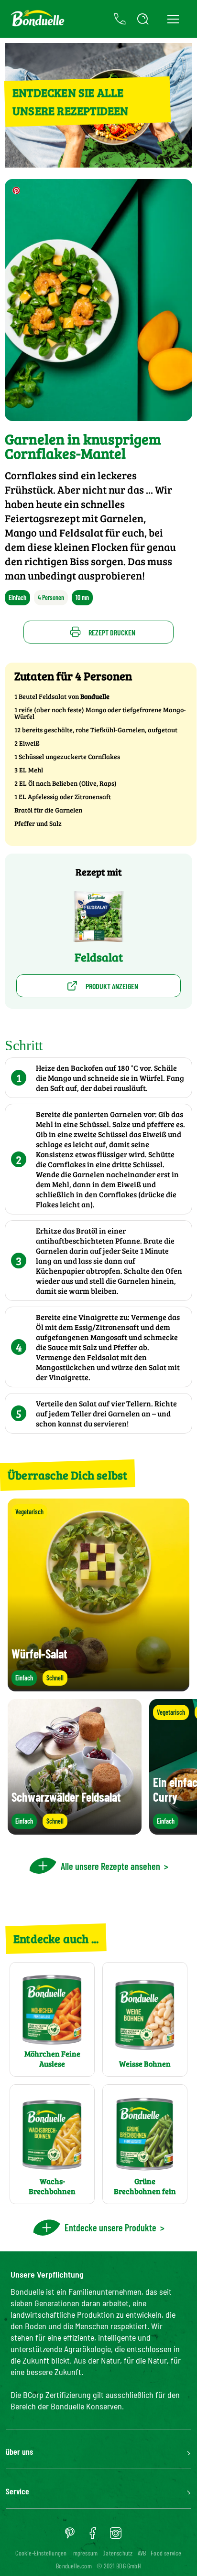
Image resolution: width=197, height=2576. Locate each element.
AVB (142, 2553)
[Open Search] (143, 19)
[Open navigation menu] (173, 19)
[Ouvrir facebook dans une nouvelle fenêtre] (93, 2536)
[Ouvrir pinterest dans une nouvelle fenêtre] (70, 2536)
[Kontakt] (120, 19)
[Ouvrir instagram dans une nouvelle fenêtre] (116, 2536)
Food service (166, 2553)
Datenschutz (117, 2553)
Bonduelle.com (74, 2566)
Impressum (84, 2553)
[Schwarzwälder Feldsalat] (75, 1830)
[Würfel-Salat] (98, 1687)
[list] (98, 1767)
